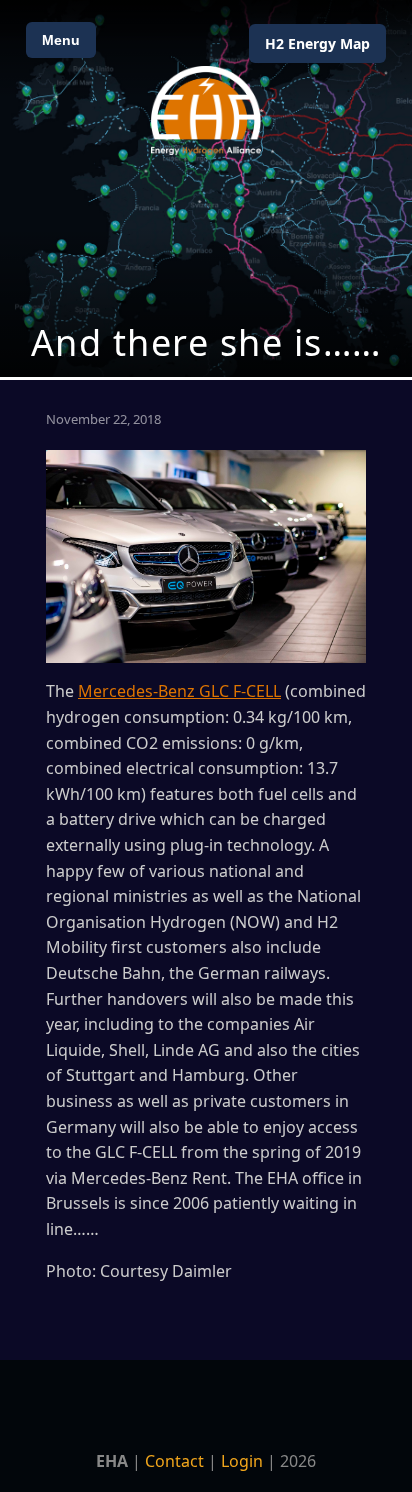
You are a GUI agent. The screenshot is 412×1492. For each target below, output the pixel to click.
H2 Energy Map (317, 43)
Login (242, 1461)
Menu (61, 40)
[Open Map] (206, 188)
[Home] (206, 110)
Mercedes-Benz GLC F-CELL (179, 691)
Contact (174, 1461)
